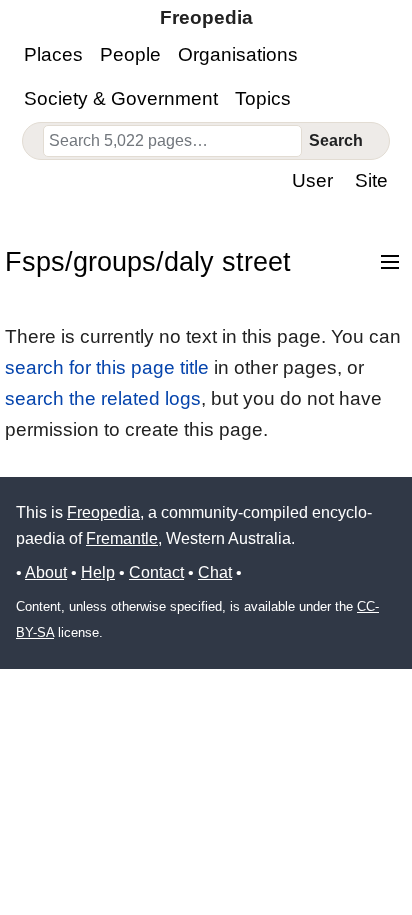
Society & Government (121, 98)
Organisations (238, 54)
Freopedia (103, 512)
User (312, 180)
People (130, 54)
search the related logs (103, 398)
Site (371, 180)
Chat (215, 572)
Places (53, 54)
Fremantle (122, 538)
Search (336, 140)
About (46, 572)
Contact (156, 572)
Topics (263, 98)
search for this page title (107, 367)
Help (98, 572)
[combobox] (173, 141)
